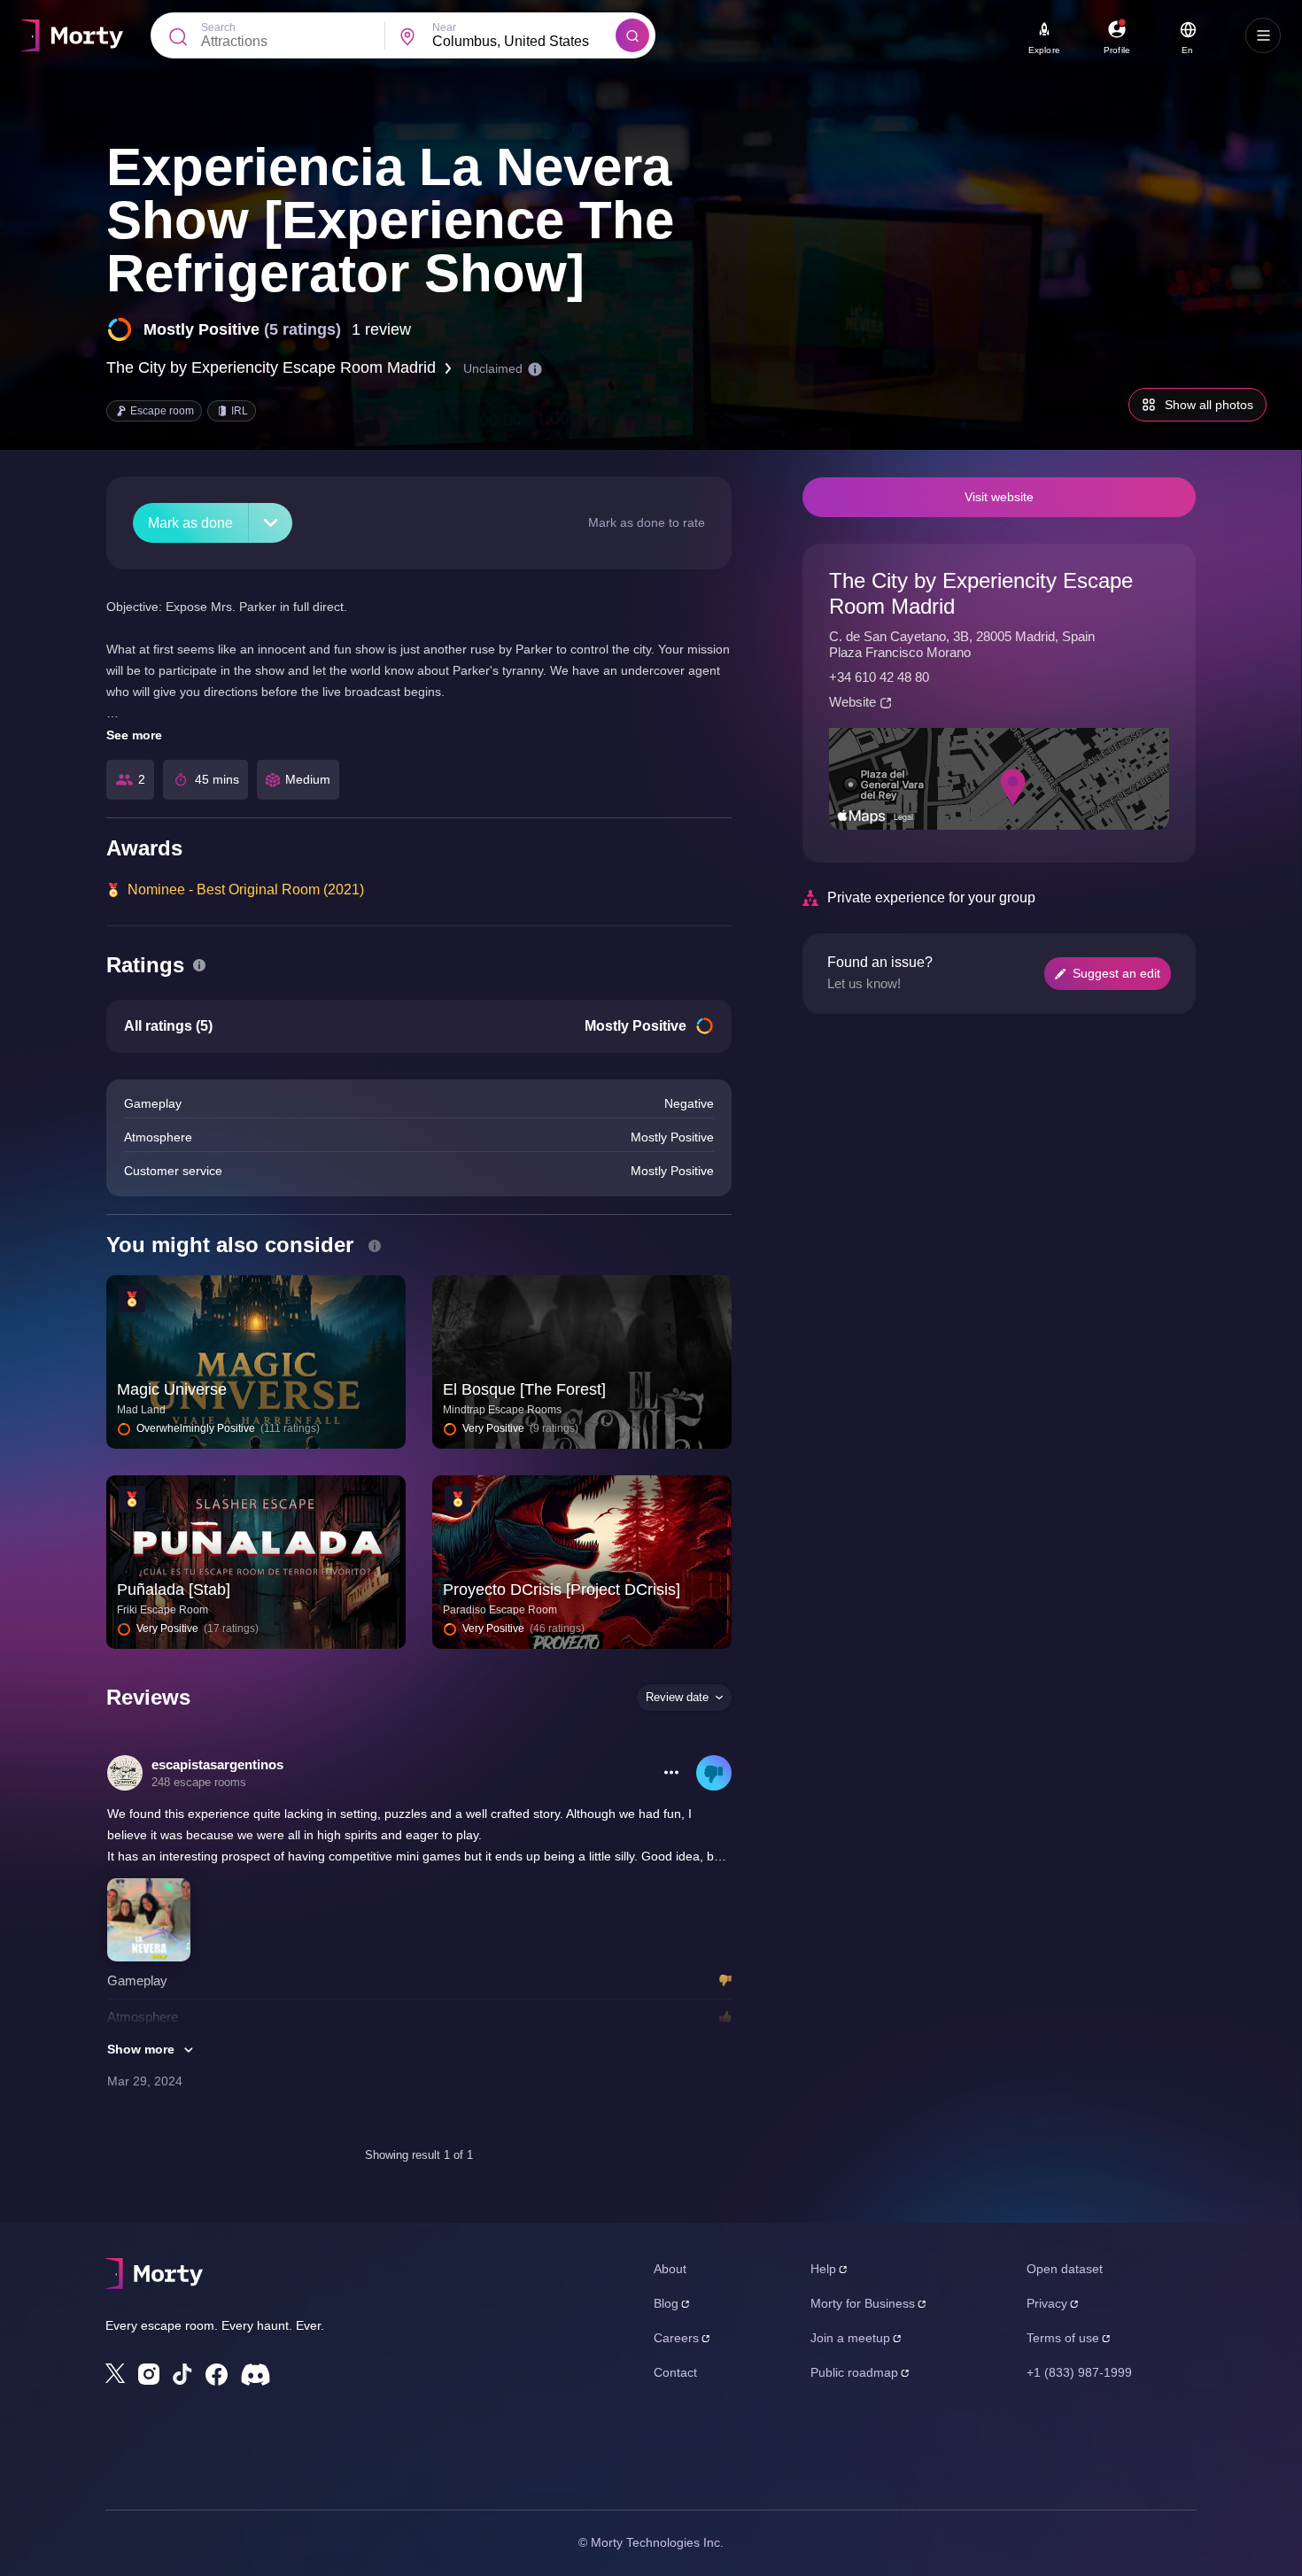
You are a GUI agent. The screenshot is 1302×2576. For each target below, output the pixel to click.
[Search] (632, 35)
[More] (271, 523)
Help (823, 2269)
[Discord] (256, 2375)
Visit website (999, 497)
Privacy (1047, 2303)
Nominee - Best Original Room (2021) (246, 890)
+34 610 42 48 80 (879, 677)
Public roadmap (854, 2372)
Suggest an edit (1116, 973)
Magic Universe (172, 1389)
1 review (381, 329)
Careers (676, 2338)
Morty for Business (863, 2303)
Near (444, 27)
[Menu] (1263, 35)
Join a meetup (850, 2338)
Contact (675, 2372)
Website (852, 702)
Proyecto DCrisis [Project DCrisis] (562, 1590)
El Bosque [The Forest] (524, 1389)
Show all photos (1209, 405)
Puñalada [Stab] (174, 1590)
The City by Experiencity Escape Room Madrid (271, 367)
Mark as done (190, 523)
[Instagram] (149, 2374)
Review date (677, 1697)
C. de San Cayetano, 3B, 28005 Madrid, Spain (962, 636)
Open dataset (1065, 2269)
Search (218, 27)
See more (134, 735)
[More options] (671, 1773)
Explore (1044, 50)
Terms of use (1063, 2338)
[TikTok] (182, 2375)
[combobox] (524, 42)
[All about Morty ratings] (199, 965)
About (670, 2269)
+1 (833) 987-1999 (1079, 2372)
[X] (115, 2373)
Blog (666, 2303)
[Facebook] (217, 2375)
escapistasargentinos (217, 1764)
